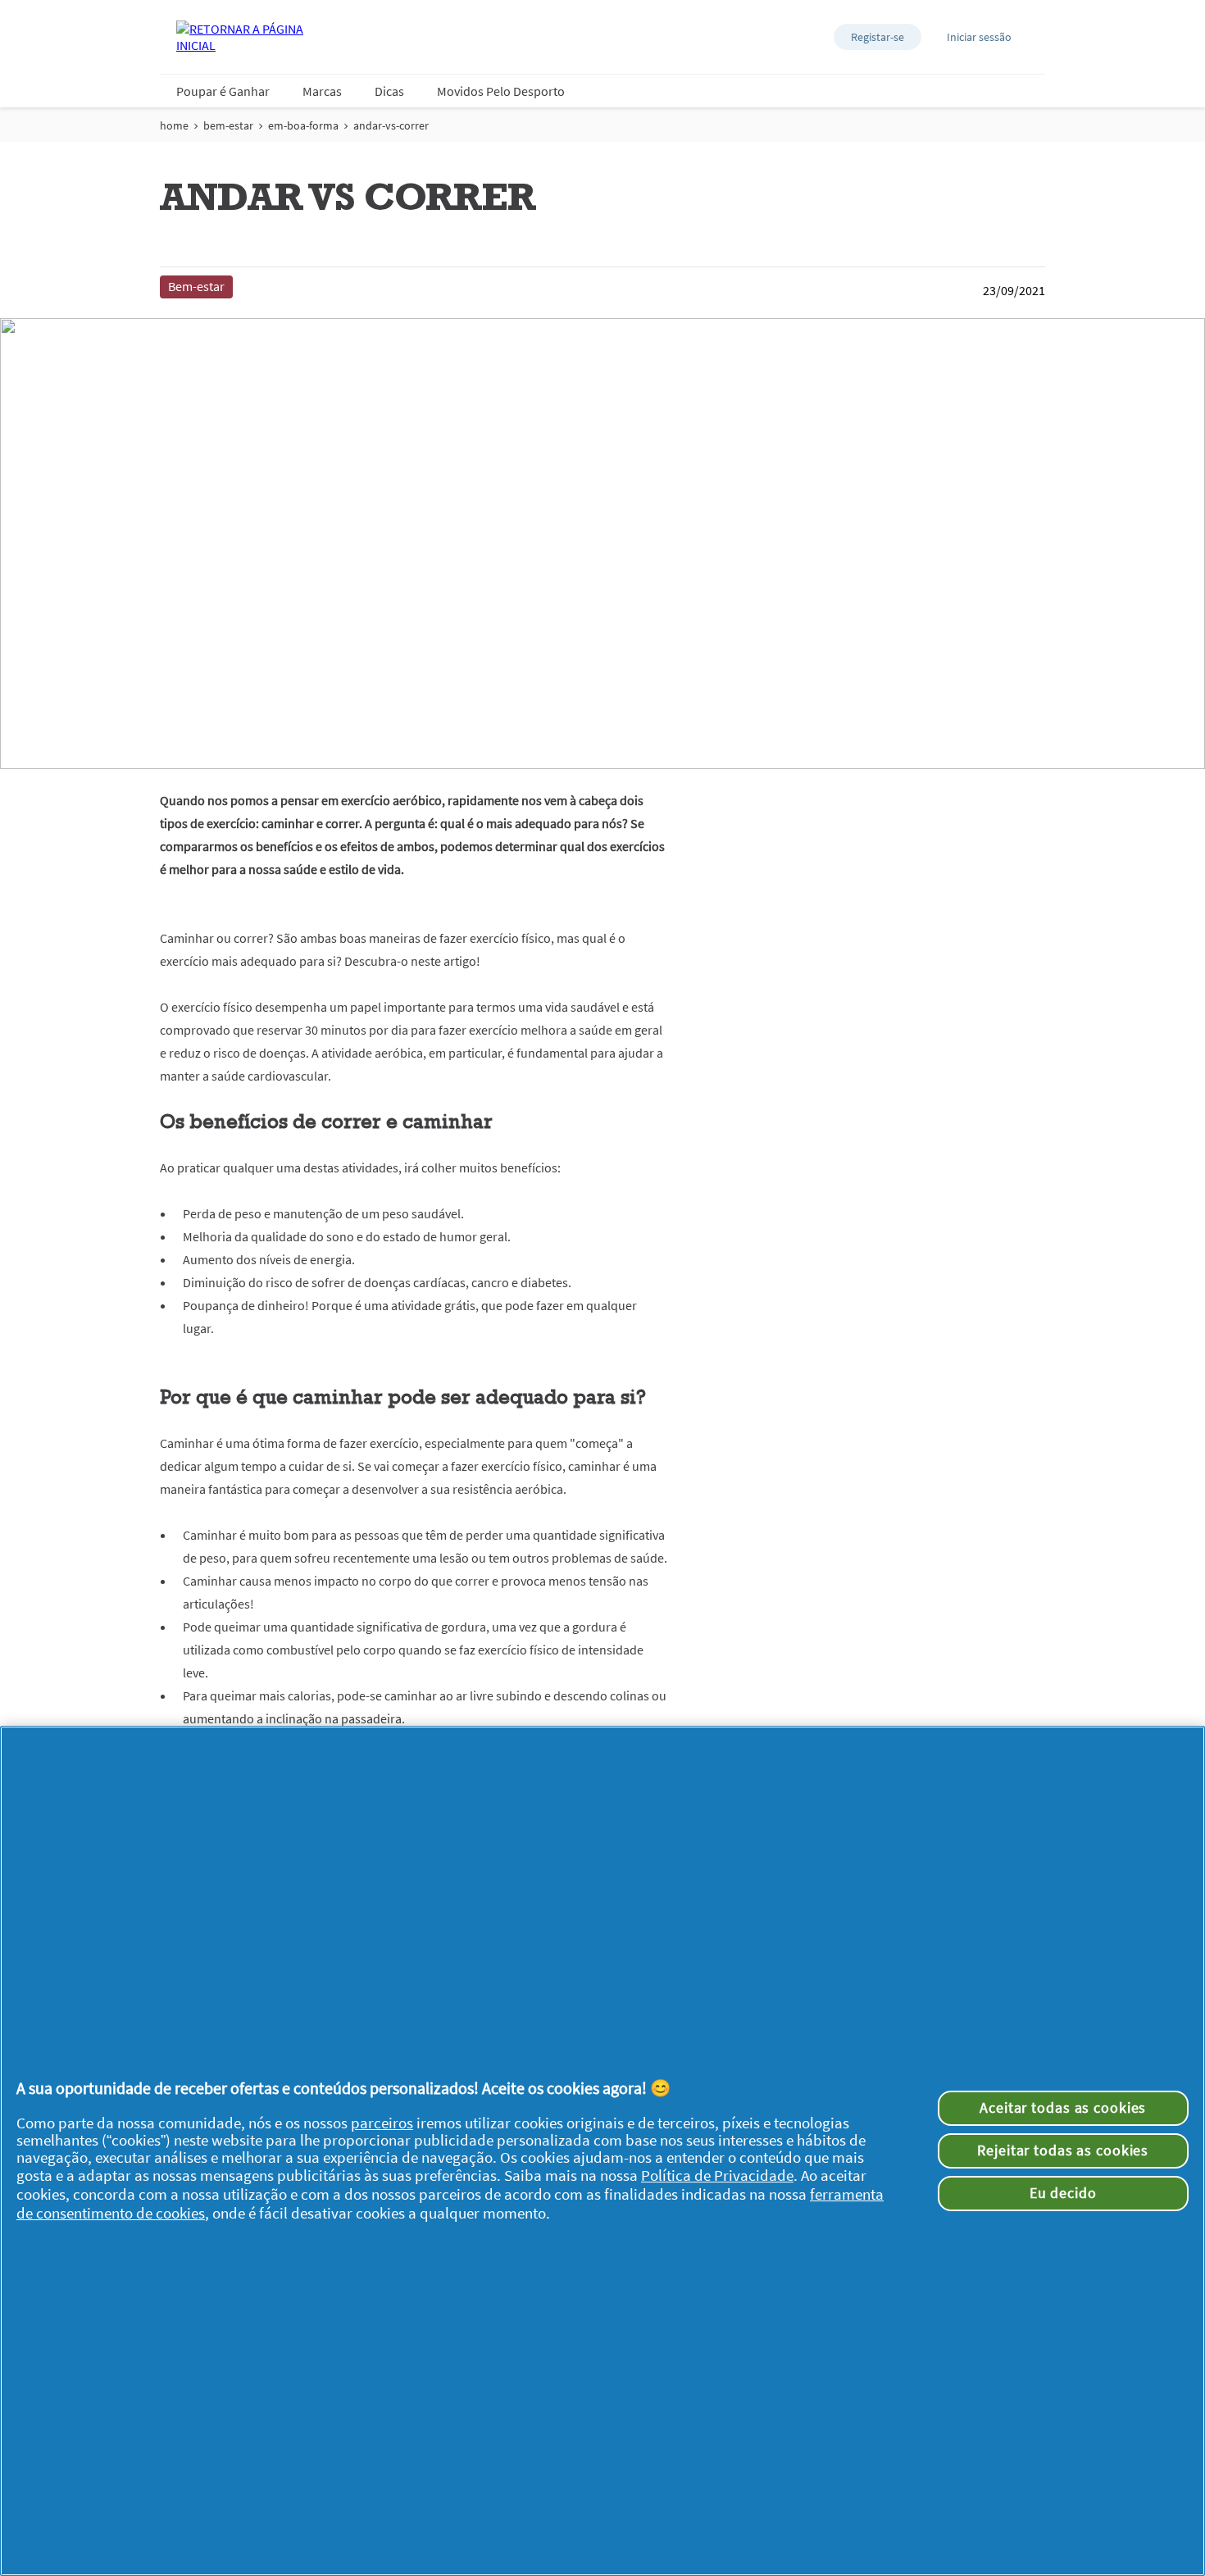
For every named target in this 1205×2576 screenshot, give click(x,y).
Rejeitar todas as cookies (1063, 2150)
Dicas (389, 91)
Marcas (322, 91)
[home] (242, 37)
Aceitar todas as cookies (1063, 2108)
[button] (878, 37)
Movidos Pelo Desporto (501, 91)
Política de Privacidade (717, 2175)
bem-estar (228, 125)
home (174, 125)
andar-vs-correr (391, 125)
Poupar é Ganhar (223, 91)
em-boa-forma (303, 125)
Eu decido (1063, 2193)
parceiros (382, 2123)
